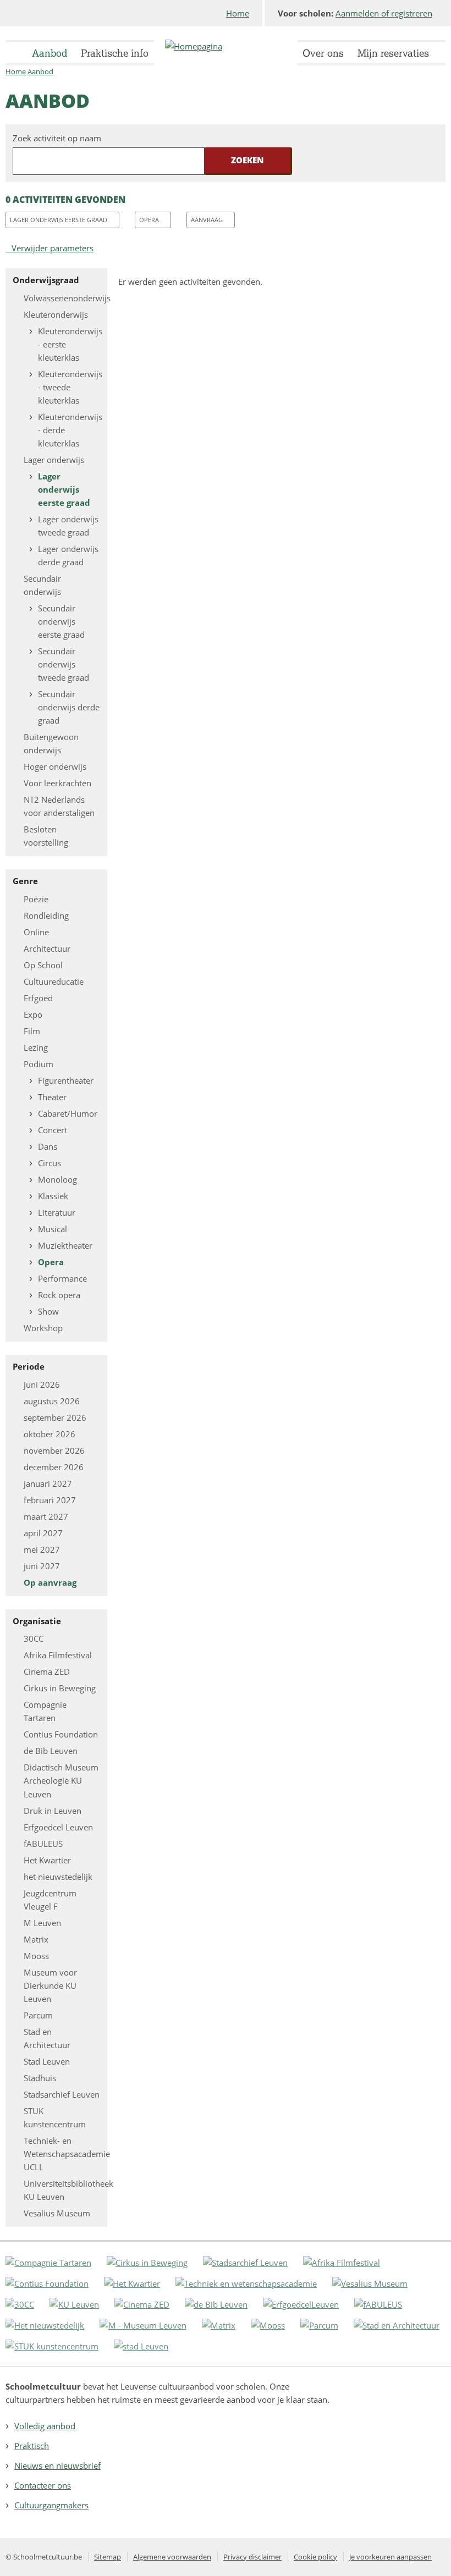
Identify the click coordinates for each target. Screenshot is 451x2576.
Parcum (38, 2015)
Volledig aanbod (45, 2426)
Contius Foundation (61, 1734)
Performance (62, 1278)
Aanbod (50, 53)
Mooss (36, 1956)
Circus (50, 1163)
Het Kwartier (47, 1860)
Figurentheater (66, 1080)
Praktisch (32, 2446)
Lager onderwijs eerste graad (59, 220)
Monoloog (57, 1179)
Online (36, 932)
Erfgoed (38, 998)
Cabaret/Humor (68, 1113)
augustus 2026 (52, 1401)
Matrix (36, 1939)
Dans (48, 1146)
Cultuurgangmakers (51, 2505)
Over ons (323, 53)
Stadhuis (40, 2078)
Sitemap (108, 2557)
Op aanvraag (50, 1582)
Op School (43, 965)
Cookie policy (315, 2557)
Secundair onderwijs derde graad (69, 707)
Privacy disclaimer (252, 2557)
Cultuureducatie (54, 981)
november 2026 (54, 1450)
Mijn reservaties (393, 53)
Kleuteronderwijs (56, 315)
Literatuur (57, 1212)
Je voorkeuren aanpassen (391, 2557)
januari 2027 (48, 1483)
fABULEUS (43, 1844)
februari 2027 (50, 1500)
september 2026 (55, 1417)
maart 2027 (46, 1516)
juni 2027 (42, 1566)
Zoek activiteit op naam (57, 138)
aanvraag (207, 220)
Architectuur (47, 948)
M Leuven (42, 1923)
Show (48, 1311)
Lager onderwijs (54, 460)
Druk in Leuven (53, 1811)
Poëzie (36, 899)
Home (238, 13)
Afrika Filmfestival (58, 1655)
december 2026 (54, 1467)
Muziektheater (65, 1245)
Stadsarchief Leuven (62, 2094)
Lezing (36, 1047)
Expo (33, 1014)
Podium (38, 1064)
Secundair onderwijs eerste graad (61, 621)
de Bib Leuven (51, 1751)
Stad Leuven (47, 2061)
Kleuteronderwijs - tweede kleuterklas (70, 387)
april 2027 (43, 1533)
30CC (34, 1639)
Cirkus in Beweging (60, 1688)
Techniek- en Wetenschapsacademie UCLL (67, 2154)
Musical (53, 1229)
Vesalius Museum (57, 2213)
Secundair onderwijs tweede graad (64, 664)
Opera (149, 220)
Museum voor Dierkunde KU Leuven (50, 1985)
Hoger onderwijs (55, 766)
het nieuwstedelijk (58, 1877)
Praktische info (115, 53)
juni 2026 (42, 1384)
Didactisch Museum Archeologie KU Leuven (61, 1780)
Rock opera (59, 1295)
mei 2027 (42, 1549)
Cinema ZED (47, 1672)
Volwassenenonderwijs (67, 298)
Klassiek (53, 1196)
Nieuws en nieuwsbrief (57, 2465)
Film (32, 1031)
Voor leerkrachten (57, 783)
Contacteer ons (43, 2485)
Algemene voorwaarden (172, 2557)
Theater (52, 1097)
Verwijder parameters (53, 248)
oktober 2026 (50, 1434)
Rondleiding (46, 915)
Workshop (43, 1328)
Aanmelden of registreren (384, 13)
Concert (53, 1130)
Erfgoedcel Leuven (58, 1827)
